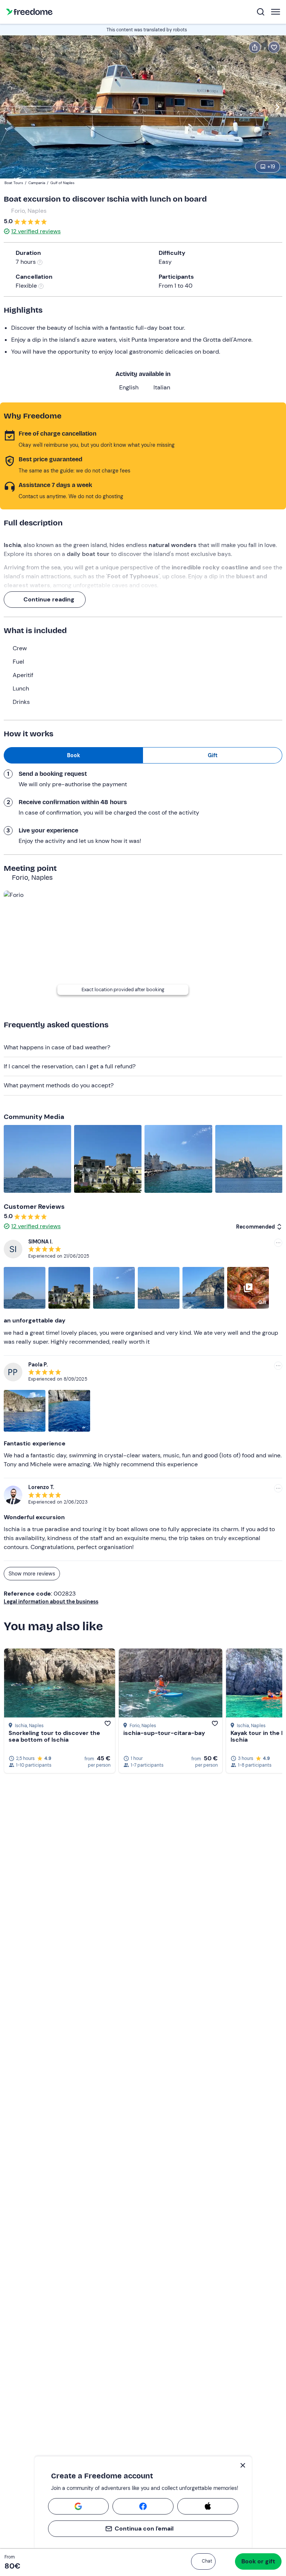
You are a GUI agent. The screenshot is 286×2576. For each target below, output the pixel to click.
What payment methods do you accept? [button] (59, 1085)
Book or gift (258, 2561)
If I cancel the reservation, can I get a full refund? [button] (70, 1066)
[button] (203, 2561)
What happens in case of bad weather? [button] (57, 1047)
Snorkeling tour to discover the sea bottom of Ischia (54, 1736)
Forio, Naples (29, 211)
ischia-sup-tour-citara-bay (164, 1733)
